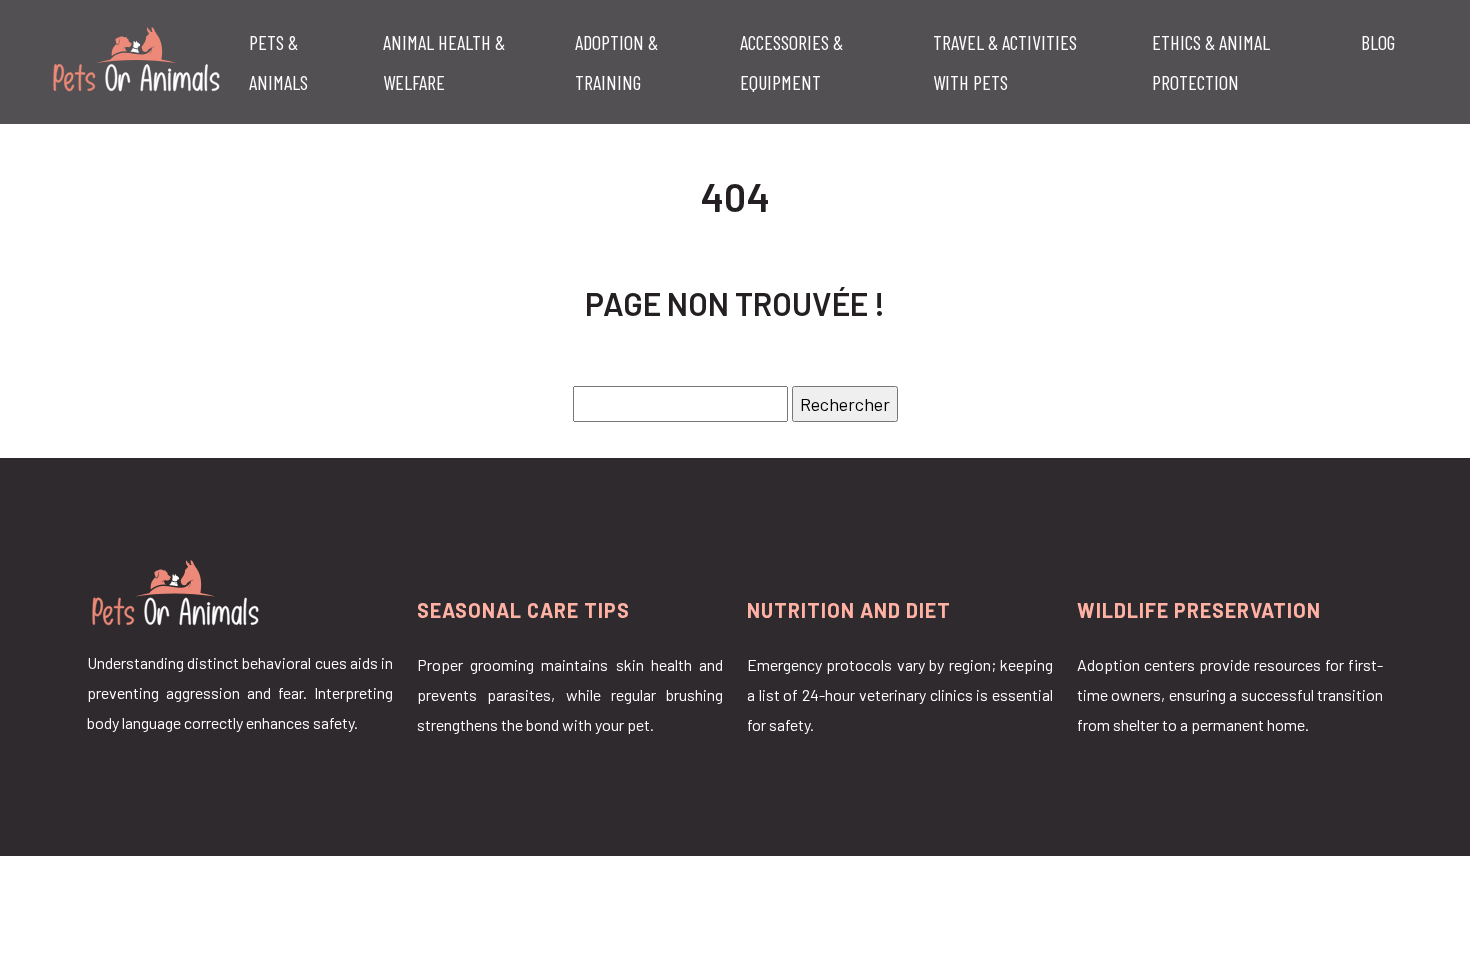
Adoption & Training (616, 62)
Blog (1378, 42)
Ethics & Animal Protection (1211, 62)
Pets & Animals (278, 62)
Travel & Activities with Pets (1005, 62)
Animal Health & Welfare (444, 62)
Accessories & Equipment (791, 62)
